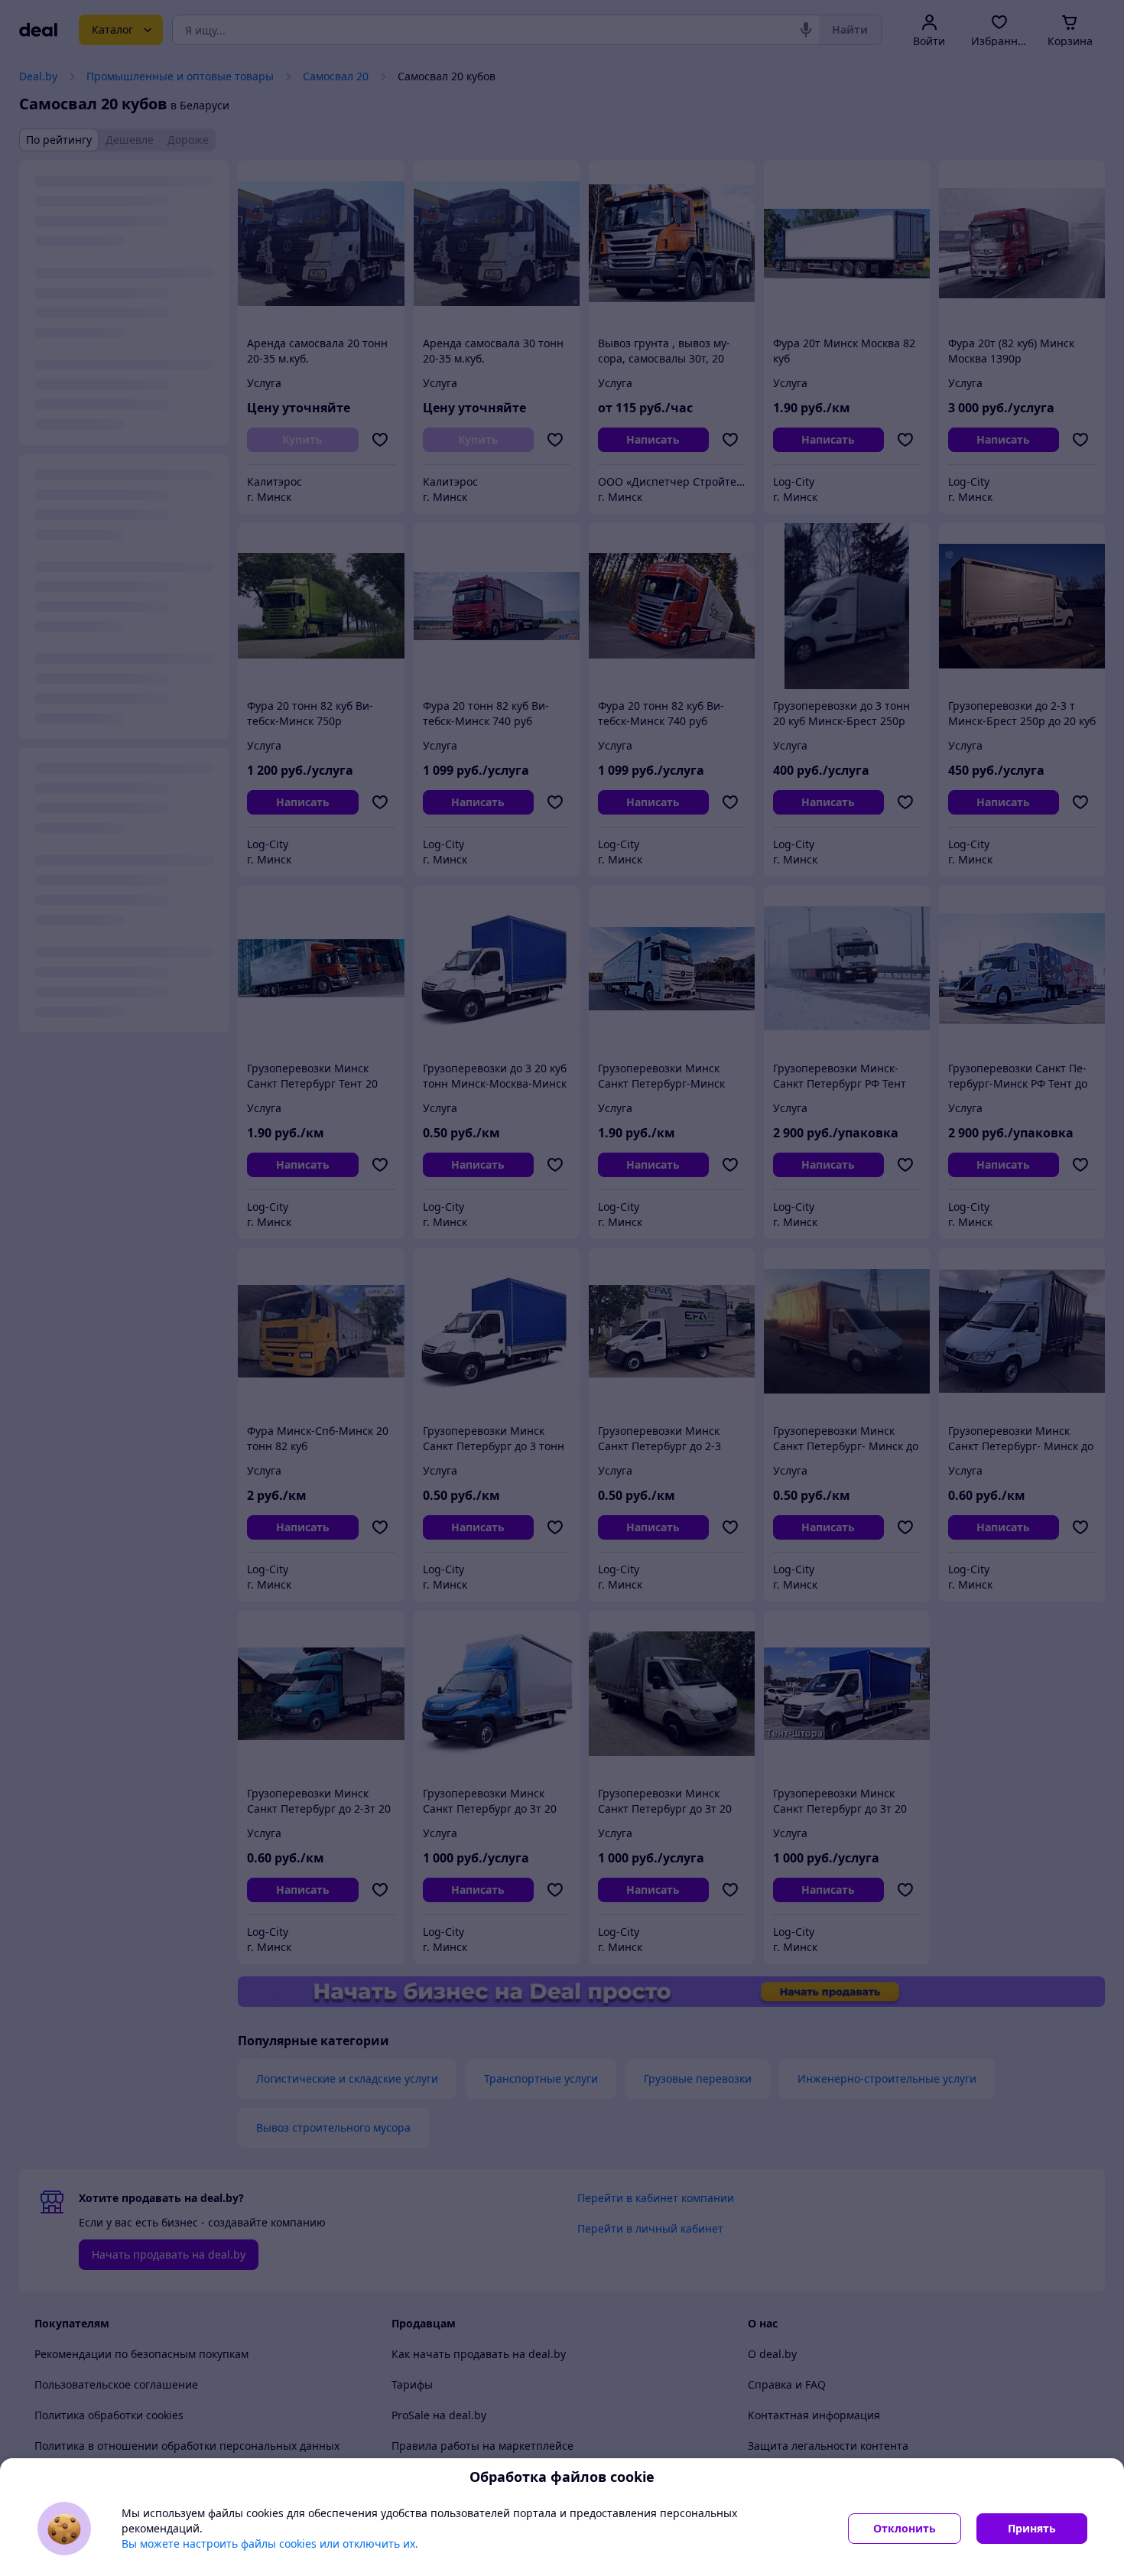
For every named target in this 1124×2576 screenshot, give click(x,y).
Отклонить (905, 2528)
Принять (1032, 2528)
